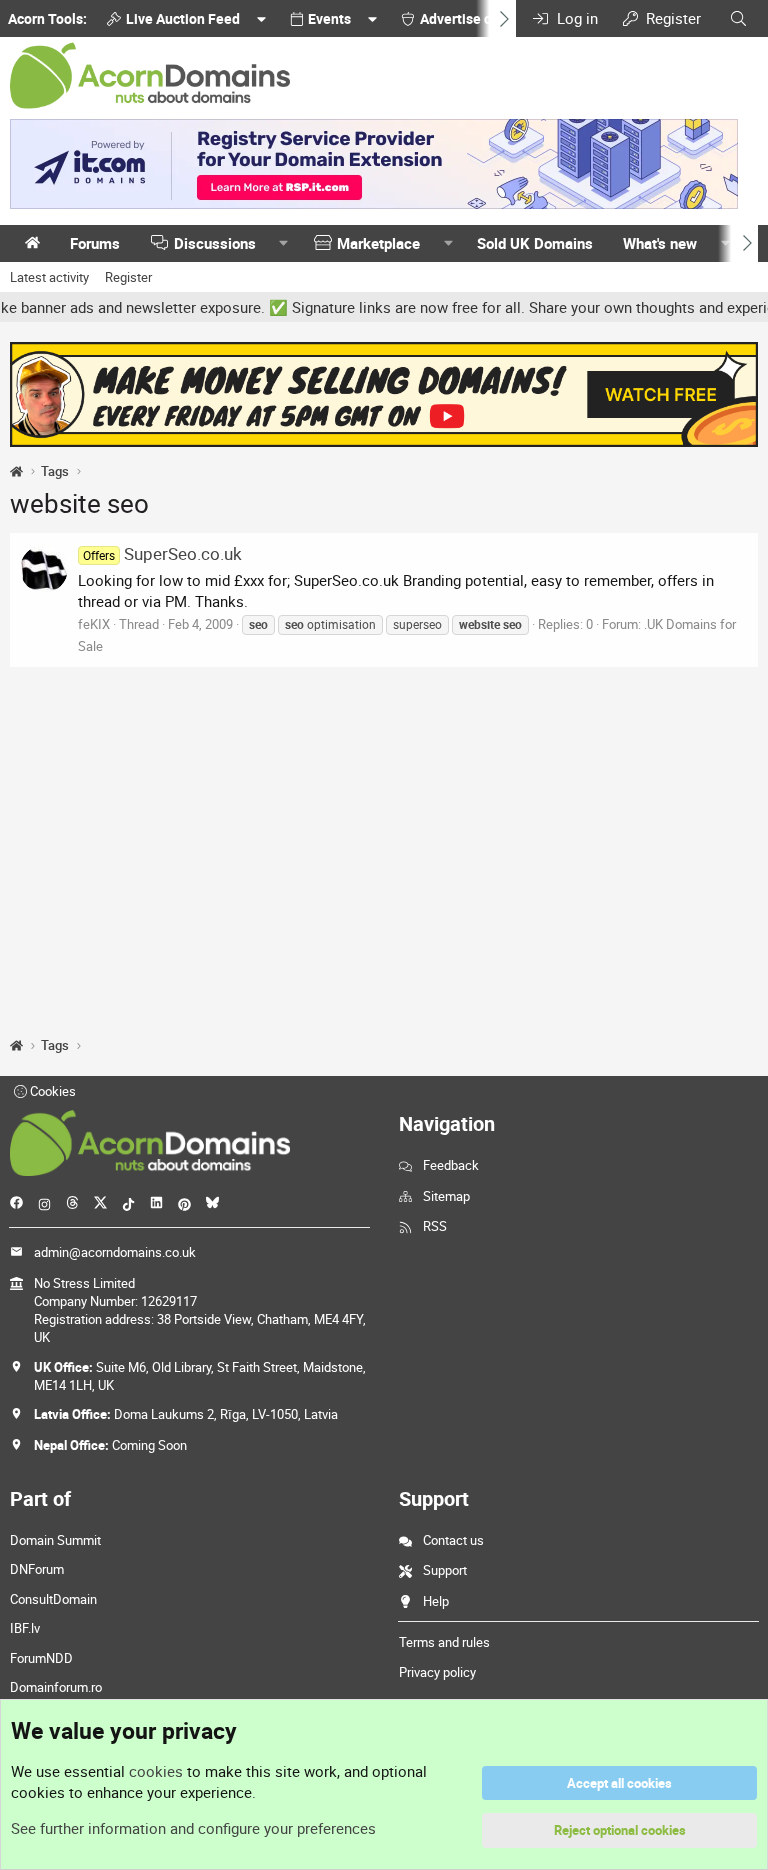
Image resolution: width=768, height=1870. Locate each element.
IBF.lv (25, 1628)
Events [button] (329, 18)
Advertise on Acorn (480, 18)
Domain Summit (55, 1540)
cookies (156, 1771)
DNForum (37, 1569)
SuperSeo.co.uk (162, 553)
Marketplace (378, 243)
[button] (284, 243)
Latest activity (49, 277)
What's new (660, 243)
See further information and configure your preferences (193, 1828)
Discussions (215, 243)
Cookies (51, 1091)
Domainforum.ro (56, 1687)
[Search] (738, 18)
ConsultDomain (53, 1599)
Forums (95, 243)
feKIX (94, 624)
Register (128, 277)
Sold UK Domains (535, 243)
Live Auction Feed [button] (183, 18)
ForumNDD (41, 1658)
